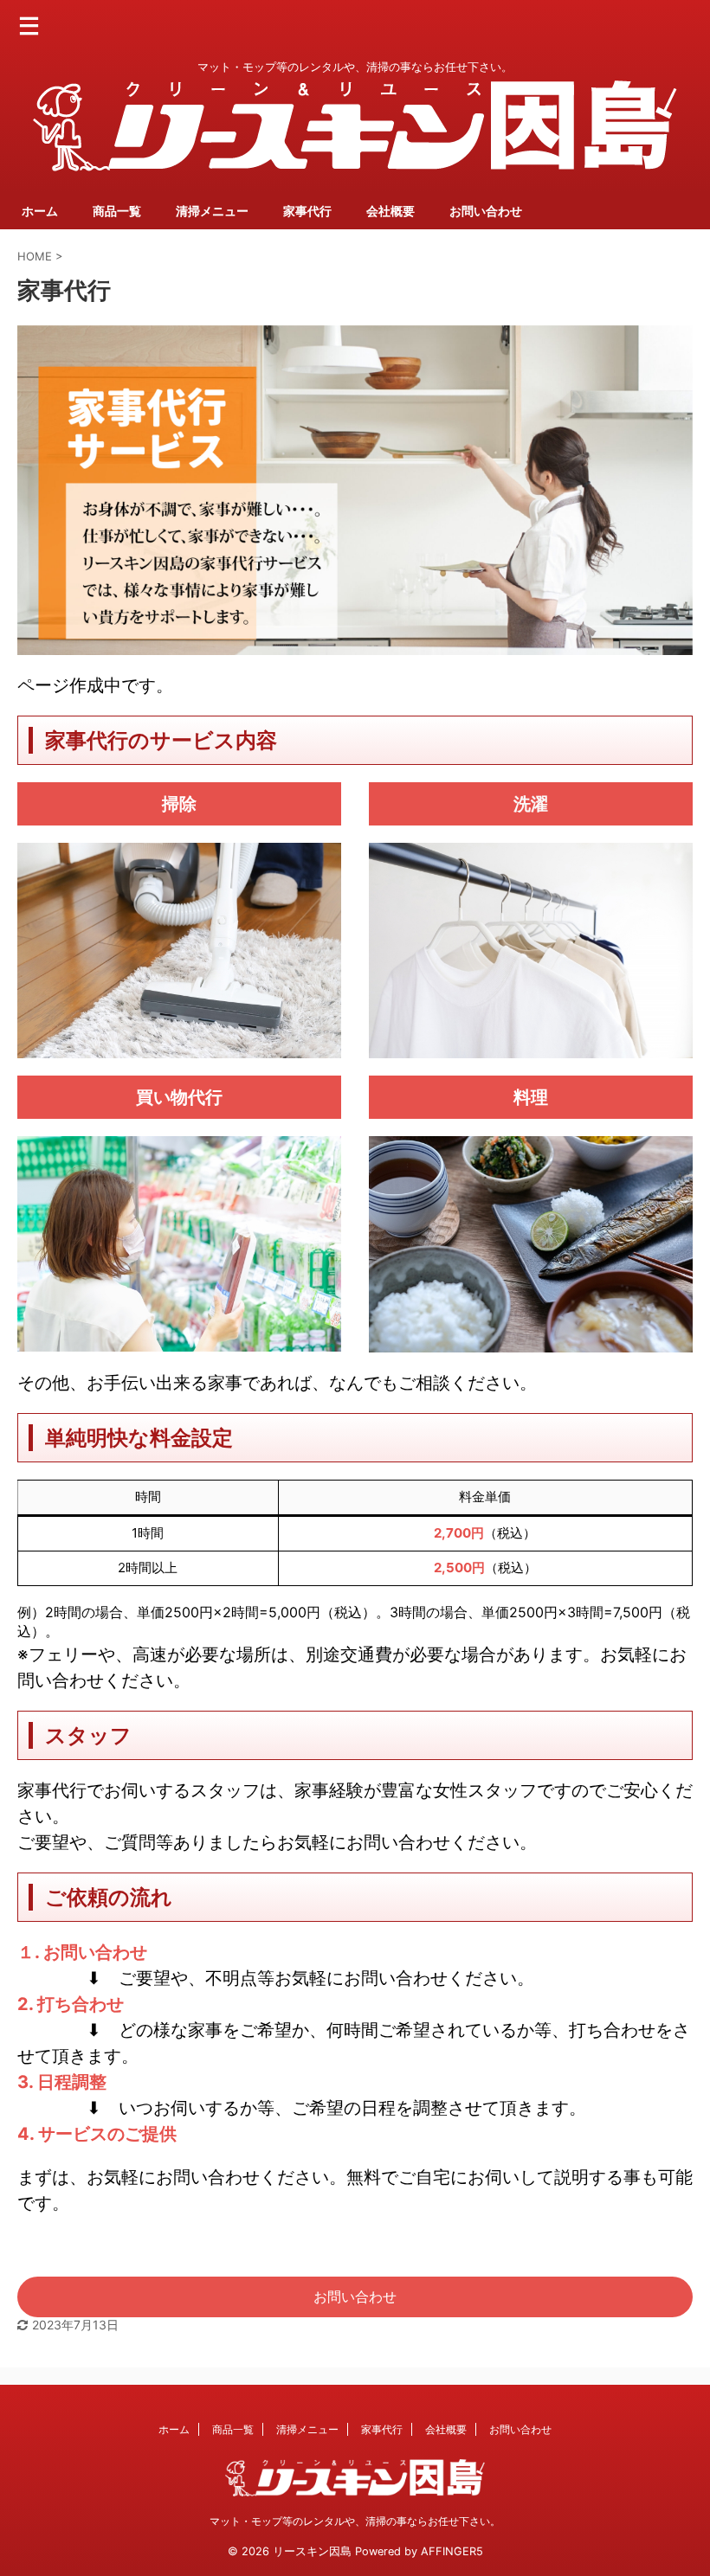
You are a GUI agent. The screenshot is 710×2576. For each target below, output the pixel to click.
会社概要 (390, 211)
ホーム (40, 211)
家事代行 (307, 211)
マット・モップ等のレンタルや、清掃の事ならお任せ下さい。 (355, 2521)
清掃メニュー (212, 211)
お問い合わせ (486, 211)
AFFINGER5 (452, 2551)
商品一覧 (117, 211)
